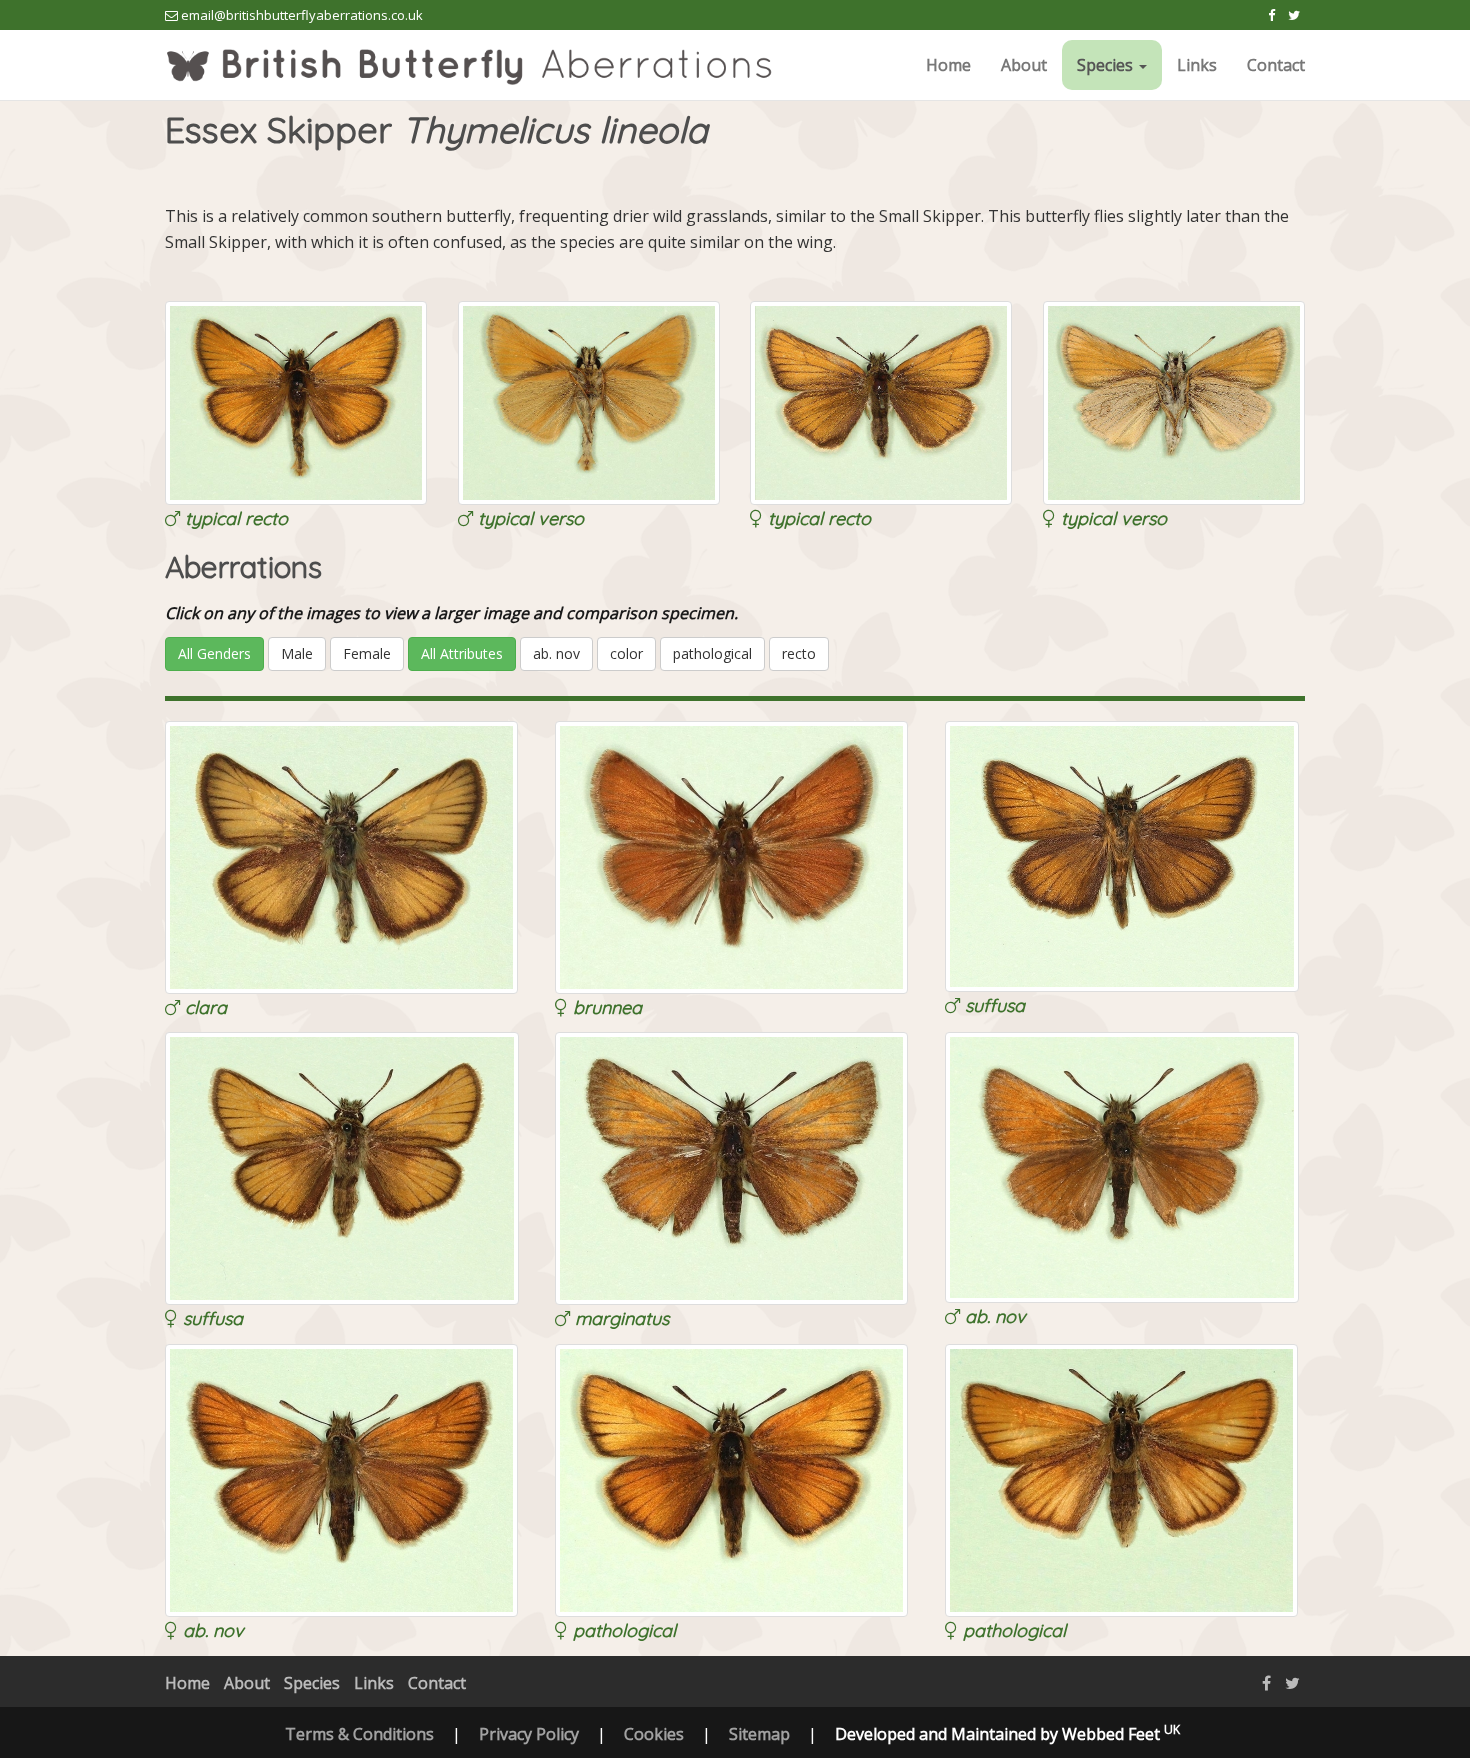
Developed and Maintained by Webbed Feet (1007, 1734)
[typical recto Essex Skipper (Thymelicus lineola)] (296, 401)
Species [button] (1107, 65)
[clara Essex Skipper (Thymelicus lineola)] (341, 856)
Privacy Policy (529, 1734)
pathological (712, 653)
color (626, 653)
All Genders (214, 653)
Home (948, 65)
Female (367, 653)
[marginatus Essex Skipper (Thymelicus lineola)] (731, 1167)
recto (799, 653)
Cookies (654, 1734)
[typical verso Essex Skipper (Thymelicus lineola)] (589, 401)
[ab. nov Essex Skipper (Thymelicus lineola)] (1122, 1166)
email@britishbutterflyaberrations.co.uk (302, 15)
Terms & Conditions (359, 1734)
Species (312, 1683)
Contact (1276, 65)
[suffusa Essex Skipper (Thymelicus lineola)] (1122, 855)
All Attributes (462, 653)
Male (297, 653)
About (1024, 65)
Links (1197, 65)
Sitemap (759, 1734)
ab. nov (556, 653)
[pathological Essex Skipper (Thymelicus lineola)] (731, 1479)
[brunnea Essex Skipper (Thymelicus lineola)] (731, 856)
